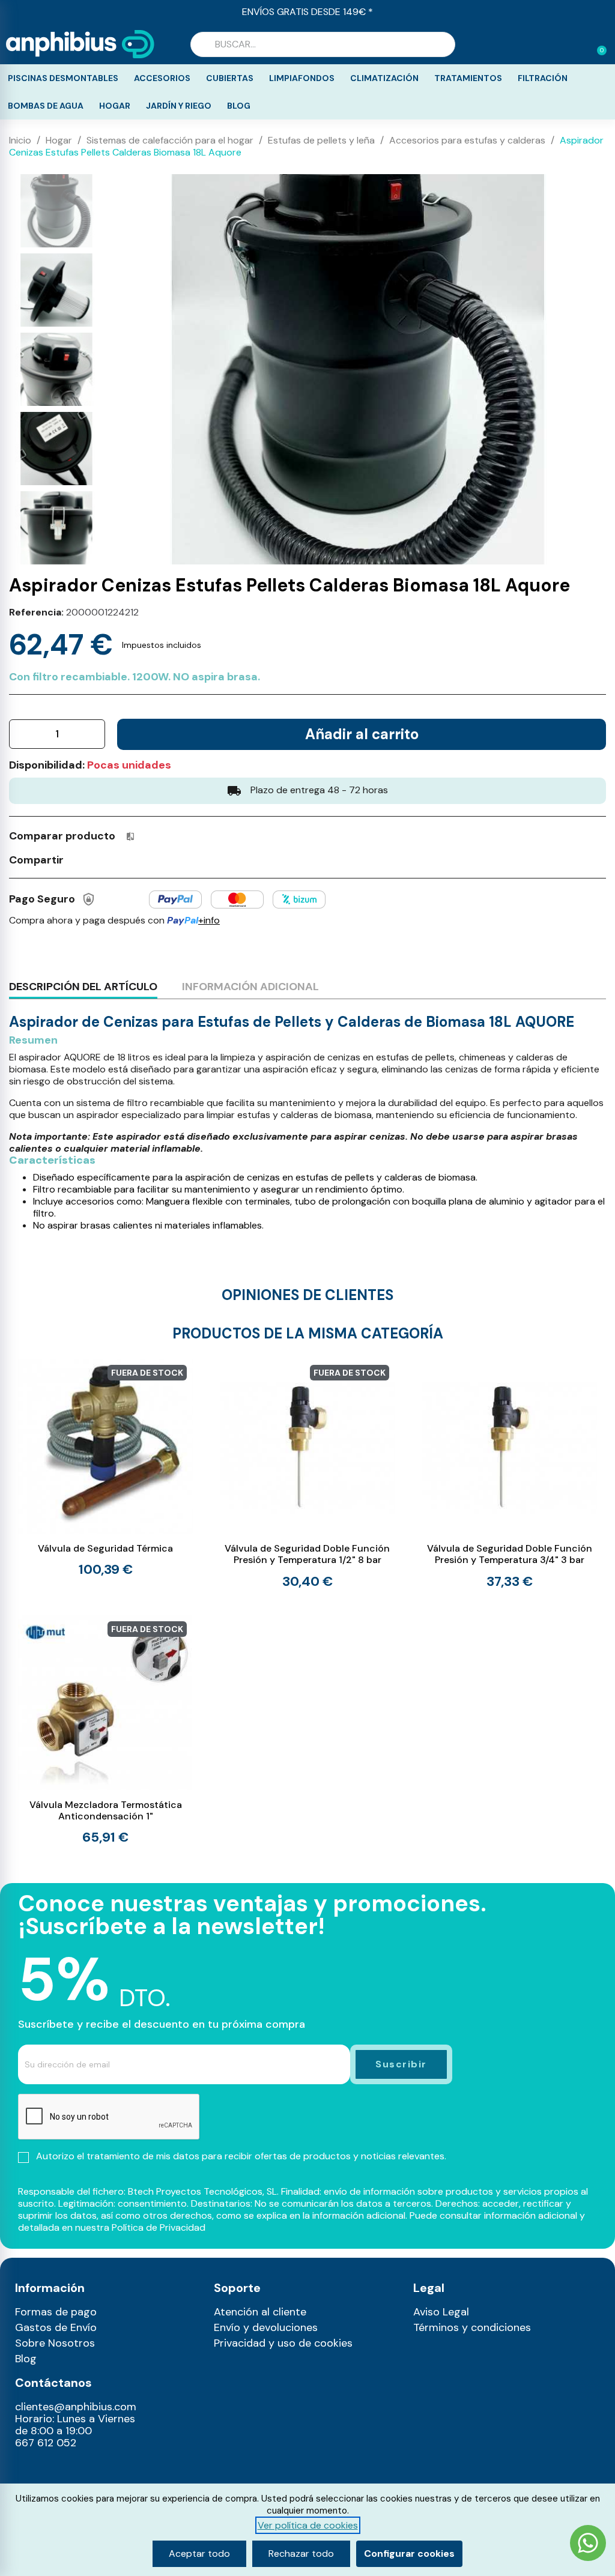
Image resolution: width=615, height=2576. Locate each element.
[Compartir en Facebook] (79, 859)
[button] (596, 44)
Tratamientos (468, 78)
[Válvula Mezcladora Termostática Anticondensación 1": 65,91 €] (105, 1730)
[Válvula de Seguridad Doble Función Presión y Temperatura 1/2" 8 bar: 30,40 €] (307, 1474)
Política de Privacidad (159, 2227)
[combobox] (323, 44)
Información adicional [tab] (250, 987)
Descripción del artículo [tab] (83, 987)
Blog (239, 106)
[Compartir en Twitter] (101, 859)
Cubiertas (230, 78)
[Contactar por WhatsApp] (588, 2544)
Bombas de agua (46, 106)
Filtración (543, 78)
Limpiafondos (302, 78)
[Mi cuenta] (578, 46)
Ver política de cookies (308, 2525)
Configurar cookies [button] (409, 2553)
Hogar (115, 106)
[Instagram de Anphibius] (28, 2470)
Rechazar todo (301, 2553)
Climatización (384, 78)
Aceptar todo (199, 2553)
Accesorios (162, 78)
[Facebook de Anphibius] (54, 2470)
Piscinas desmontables (63, 78)
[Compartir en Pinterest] (123, 859)
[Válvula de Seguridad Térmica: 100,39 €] (105, 1468)
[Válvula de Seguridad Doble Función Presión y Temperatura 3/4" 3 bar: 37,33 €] (510, 1474)
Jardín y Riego (179, 106)
